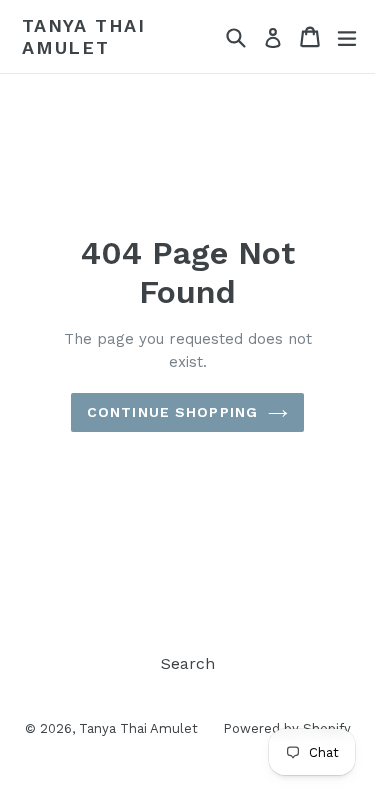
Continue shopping (172, 412)
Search (188, 663)
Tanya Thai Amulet (84, 36)
